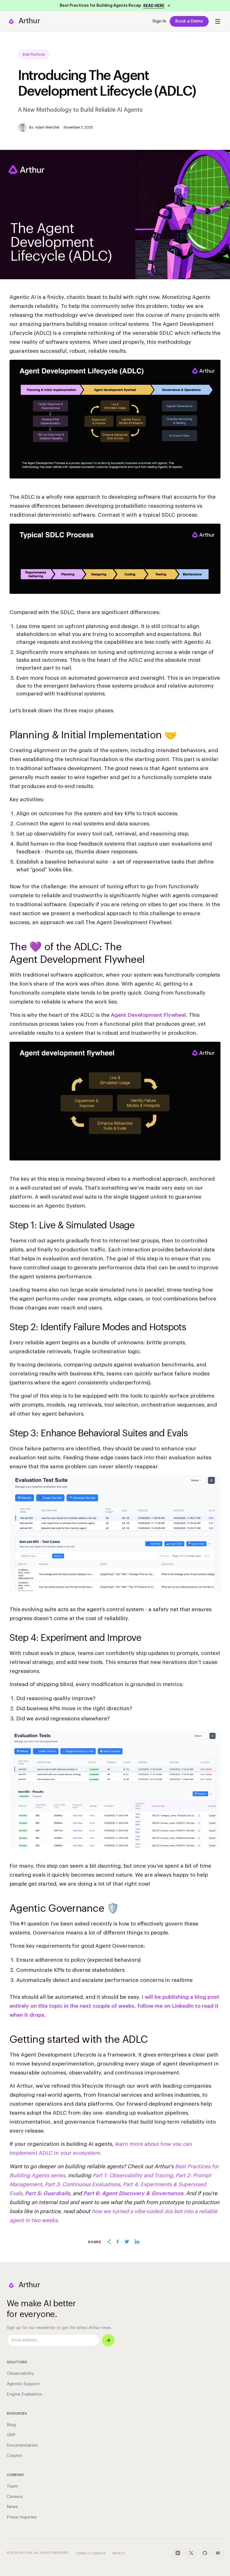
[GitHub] (205, 2553)
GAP (11, 2435)
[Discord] (218, 2553)
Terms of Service (91, 2553)
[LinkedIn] (178, 2553)
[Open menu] (218, 21)
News (12, 2507)
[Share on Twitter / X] (127, 2242)
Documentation (22, 2445)
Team (12, 2486)
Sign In (159, 21)
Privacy (119, 2553)
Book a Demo (189, 21)
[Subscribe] (108, 2340)
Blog (11, 2425)
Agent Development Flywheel (148, 1015)
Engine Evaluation (24, 2394)
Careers (15, 2497)
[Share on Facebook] (118, 2242)
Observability (20, 2374)
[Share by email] (109, 2242)
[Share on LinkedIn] (137, 2242)
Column (14, 2456)
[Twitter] (191, 2553)
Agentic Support (23, 2384)
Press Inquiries (22, 2517)
